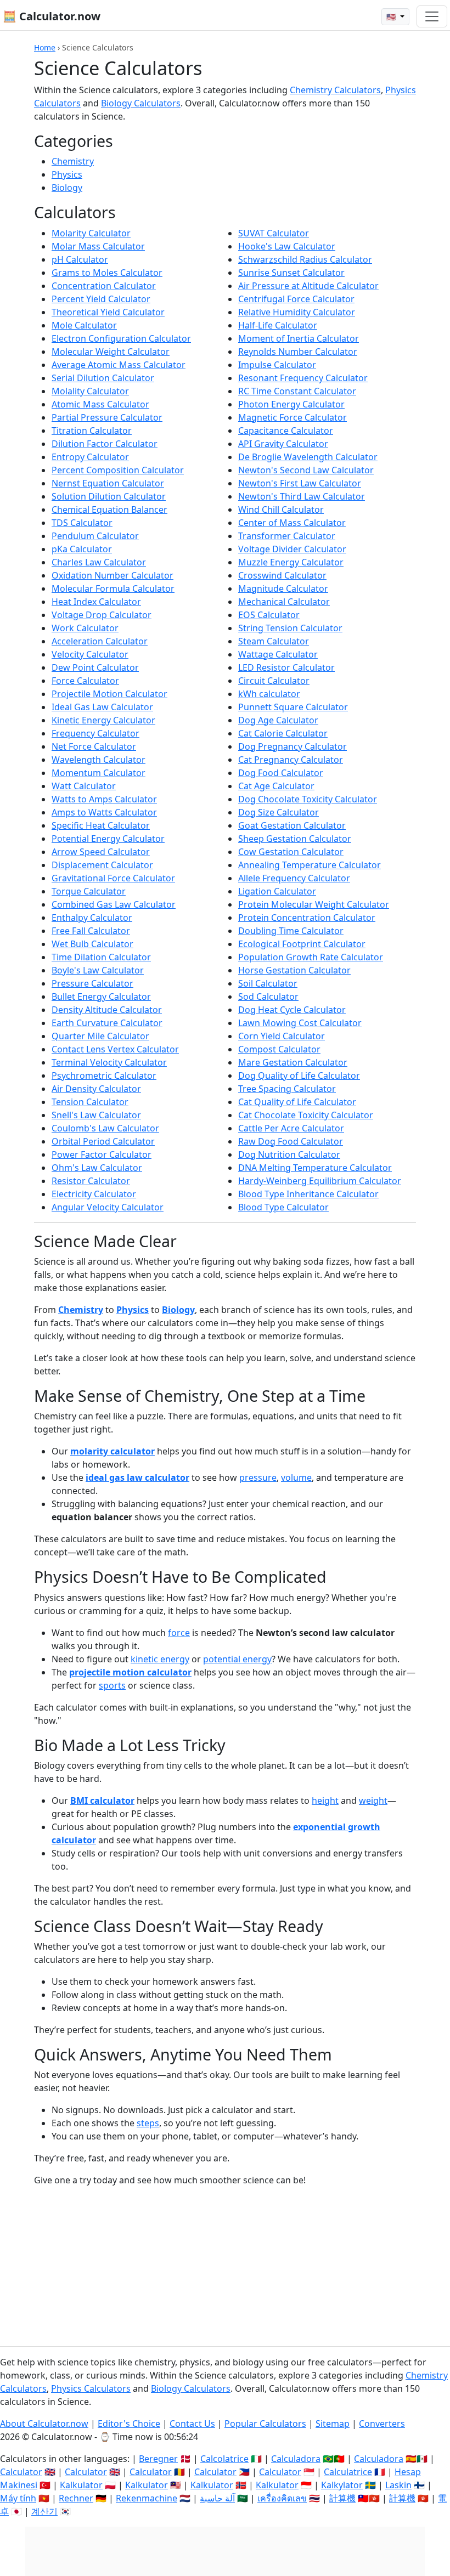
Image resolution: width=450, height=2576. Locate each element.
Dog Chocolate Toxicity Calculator (308, 799)
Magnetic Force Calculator (292, 417)
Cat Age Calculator (276, 786)
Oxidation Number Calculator (113, 575)
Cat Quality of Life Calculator (297, 1102)
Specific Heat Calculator (101, 825)
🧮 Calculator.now (52, 16)
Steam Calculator (274, 641)
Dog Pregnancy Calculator (292, 746)
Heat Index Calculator (96, 602)
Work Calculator (85, 628)
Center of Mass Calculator (292, 523)
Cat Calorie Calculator (283, 733)
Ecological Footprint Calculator (302, 944)
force (179, 1633)
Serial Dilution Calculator (103, 378)
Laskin (398, 2485)
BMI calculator (102, 1801)
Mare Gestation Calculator (293, 1062)
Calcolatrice (224, 2459)
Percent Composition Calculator (118, 470)
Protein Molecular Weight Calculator (314, 904)
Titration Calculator (92, 431)
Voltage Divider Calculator (292, 549)
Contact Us (192, 2424)
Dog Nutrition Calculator (289, 1154)
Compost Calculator (279, 1049)
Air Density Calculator (96, 1089)
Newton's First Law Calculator (300, 483)
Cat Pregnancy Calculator (291, 760)
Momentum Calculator (99, 773)
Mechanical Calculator (284, 602)
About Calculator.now (44, 2424)
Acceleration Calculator (100, 641)
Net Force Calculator (94, 746)
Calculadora (296, 2459)
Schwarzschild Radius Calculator (305, 259)
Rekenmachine (147, 2498)
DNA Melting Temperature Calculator (315, 1168)
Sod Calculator (268, 997)
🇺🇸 (392, 17)
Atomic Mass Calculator (100, 404)
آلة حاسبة (217, 2498)
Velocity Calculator (90, 654)
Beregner (158, 2459)
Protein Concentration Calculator (307, 918)
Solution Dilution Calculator (109, 496)
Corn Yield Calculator (282, 1036)
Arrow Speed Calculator (101, 852)
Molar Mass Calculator (98, 246)
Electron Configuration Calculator (121, 338)
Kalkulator (81, 2485)
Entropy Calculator (90, 457)
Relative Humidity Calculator (297, 312)
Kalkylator (342, 2485)
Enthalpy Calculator (92, 918)
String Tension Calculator (290, 628)
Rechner (76, 2498)
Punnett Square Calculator (293, 707)
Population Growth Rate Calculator (311, 957)
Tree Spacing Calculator (287, 1089)
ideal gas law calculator (137, 1477)
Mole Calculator (84, 325)
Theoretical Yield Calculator (108, 312)
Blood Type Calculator (283, 1207)
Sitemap (333, 2424)
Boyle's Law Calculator (98, 970)
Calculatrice (348, 2472)
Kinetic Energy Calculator (103, 720)
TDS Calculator (82, 523)
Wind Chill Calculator (281, 509)
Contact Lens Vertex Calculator (115, 1049)
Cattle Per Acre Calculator (291, 1128)
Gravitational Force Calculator (113, 878)
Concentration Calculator (104, 286)
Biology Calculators (141, 103)
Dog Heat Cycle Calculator (292, 1010)
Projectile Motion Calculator (109, 694)
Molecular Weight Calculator (111, 352)
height (325, 1801)
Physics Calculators (91, 2388)
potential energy (237, 1659)
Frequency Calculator (95, 733)
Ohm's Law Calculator (97, 1168)
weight (373, 1801)
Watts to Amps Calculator (104, 799)
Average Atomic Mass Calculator (119, 365)
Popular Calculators (265, 2424)
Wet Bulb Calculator (92, 944)
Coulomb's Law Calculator (105, 1128)
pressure (258, 1477)
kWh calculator (269, 694)
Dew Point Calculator (95, 667)
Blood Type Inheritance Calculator (308, 1194)
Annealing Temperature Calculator (310, 865)
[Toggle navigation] (432, 16)
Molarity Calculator (91, 233)
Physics (67, 174)
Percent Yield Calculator (101, 299)
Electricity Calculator (94, 1194)
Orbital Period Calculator (103, 1141)
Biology (67, 188)
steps (148, 2123)
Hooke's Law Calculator (287, 246)
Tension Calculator (90, 1102)
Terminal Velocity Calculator (109, 1062)
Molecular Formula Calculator (113, 588)
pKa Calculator (82, 549)
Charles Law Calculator (99, 562)
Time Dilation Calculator (101, 957)
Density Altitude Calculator (107, 1010)
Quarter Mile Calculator (100, 1036)
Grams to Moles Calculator (107, 273)
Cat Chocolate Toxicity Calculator (306, 1115)
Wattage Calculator (278, 654)
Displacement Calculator (102, 865)
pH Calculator (80, 259)
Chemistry (73, 161)
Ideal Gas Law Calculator (102, 707)
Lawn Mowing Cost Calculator (300, 1023)
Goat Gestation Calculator (292, 825)
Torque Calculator (89, 891)
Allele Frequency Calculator (294, 878)
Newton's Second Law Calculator (306, 470)
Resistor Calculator (91, 1181)
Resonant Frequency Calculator (303, 378)
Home (45, 47)
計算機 (342, 2498)
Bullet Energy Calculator (101, 997)
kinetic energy (160, 1659)
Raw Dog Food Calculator (291, 1141)
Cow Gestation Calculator (291, 852)
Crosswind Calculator (282, 575)
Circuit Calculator (274, 681)
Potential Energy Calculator (108, 839)
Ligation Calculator (277, 891)
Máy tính (18, 2498)
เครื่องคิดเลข (282, 2498)
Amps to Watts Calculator (104, 812)
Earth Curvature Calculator (107, 1023)
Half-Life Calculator (278, 325)
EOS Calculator (269, 615)
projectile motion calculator (130, 1672)
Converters (382, 2424)
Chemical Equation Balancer (109, 509)
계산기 (44, 2511)
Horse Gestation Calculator (294, 970)
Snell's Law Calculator (96, 1115)
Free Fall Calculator (91, 931)
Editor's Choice (129, 2424)
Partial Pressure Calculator (107, 417)
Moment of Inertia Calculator (299, 338)
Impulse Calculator (277, 365)
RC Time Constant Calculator (297, 391)
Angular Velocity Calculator (108, 1207)
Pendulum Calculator (95, 536)
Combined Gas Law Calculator (114, 904)
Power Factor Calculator (102, 1154)
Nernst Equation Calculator (108, 483)
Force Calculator (85, 681)
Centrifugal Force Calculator (296, 299)
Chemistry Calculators (335, 90)
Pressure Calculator (92, 983)
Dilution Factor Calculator (105, 444)
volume (296, 1477)
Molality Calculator (90, 391)
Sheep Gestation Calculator (295, 839)
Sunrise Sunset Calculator (291, 273)
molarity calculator (113, 1451)
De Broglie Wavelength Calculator (308, 457)
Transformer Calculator (287, 536)
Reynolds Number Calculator (298, 352)
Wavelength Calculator (99, 760)
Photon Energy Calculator (291, 404)
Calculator (21, 2472)
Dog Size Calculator (279, 812)
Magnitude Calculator (283, 588)
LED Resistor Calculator (286, 667)
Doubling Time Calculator (291, 931)
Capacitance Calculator (286, 431)
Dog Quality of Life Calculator (299, 1075)
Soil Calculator (268, 983)
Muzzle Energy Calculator (291, 562)
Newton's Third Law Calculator (302, 496)
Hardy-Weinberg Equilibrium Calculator (320, 1181)
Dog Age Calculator (278, 720)
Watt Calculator (84, 786)
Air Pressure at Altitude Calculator (308, 286)
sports (112, 1685)
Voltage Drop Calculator (102, 615)
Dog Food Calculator (281, 773)
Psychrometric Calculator (104, 1075)
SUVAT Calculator (274, 233)
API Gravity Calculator (283, 444)
